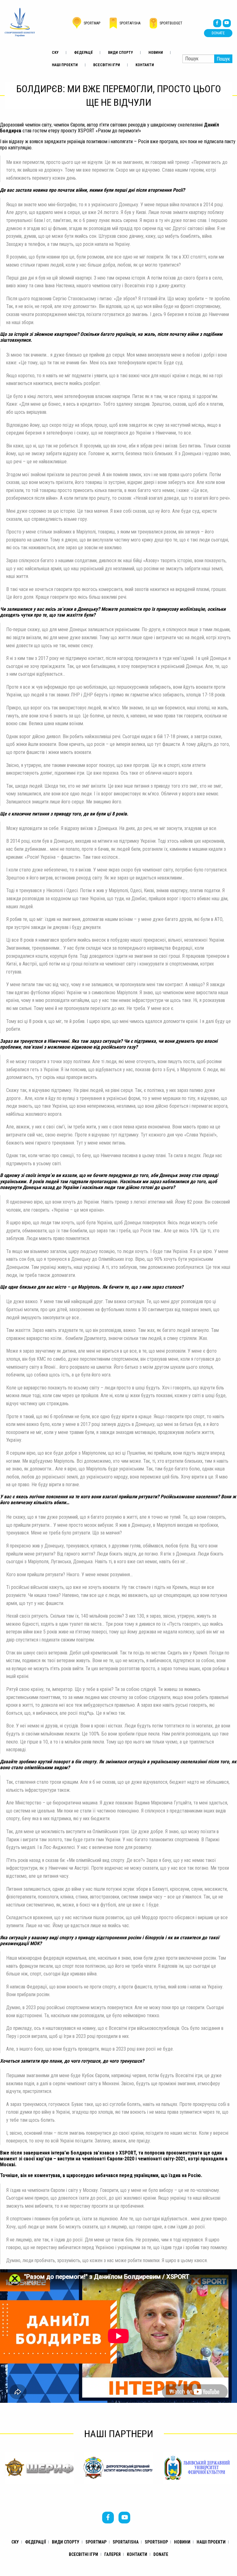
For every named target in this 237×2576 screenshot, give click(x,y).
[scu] (20, 22)
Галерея (112, 2554)
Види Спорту (121, 53)
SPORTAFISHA (126, 2542)
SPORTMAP (96, 2542)
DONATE (218, 33)
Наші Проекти (65, 65)
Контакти (145, 65)
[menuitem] (55, 53)
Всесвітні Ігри (107, 65)
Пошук (223, 59)
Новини (156, 53)
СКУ (55, 53)
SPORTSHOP (156, 2542)
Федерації (83, 53)
